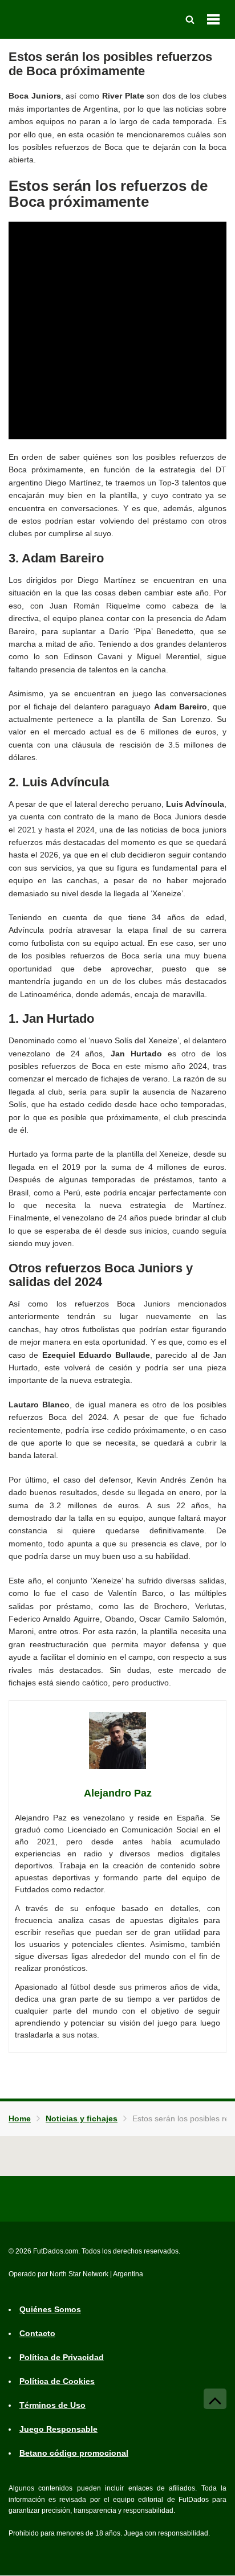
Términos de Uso (52, 2406)
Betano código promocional (74, 2453)
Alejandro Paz (118, 1793)
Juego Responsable (58, 2430)
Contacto (37, 2334)
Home (20, 2118)
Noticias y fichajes (82, 2118)
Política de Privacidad (62, 2358)
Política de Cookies (57, 2382)
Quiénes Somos (50, 2310)
